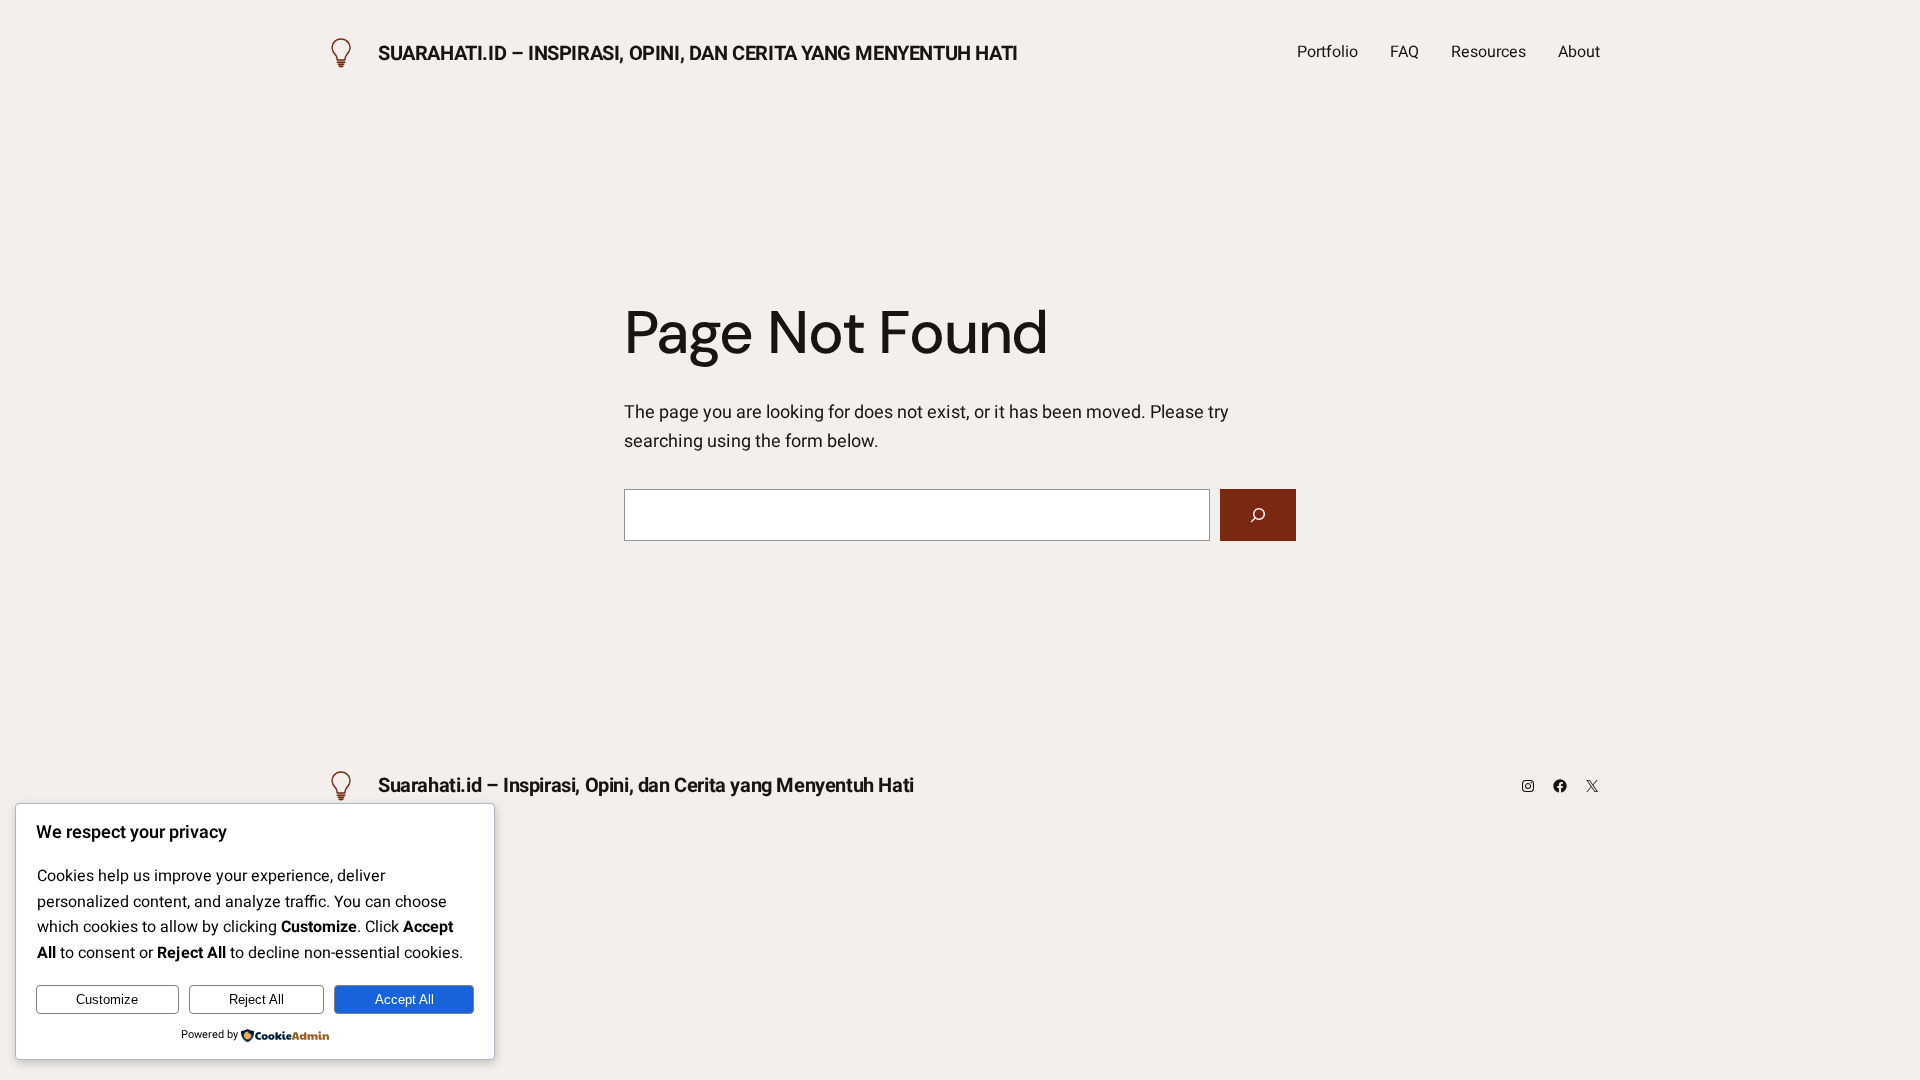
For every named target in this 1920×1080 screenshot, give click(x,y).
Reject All (256, 999)
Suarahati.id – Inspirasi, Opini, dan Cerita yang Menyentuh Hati (698, 53)
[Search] (1258, 515)
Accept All (404, 999)
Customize (107, 999)
